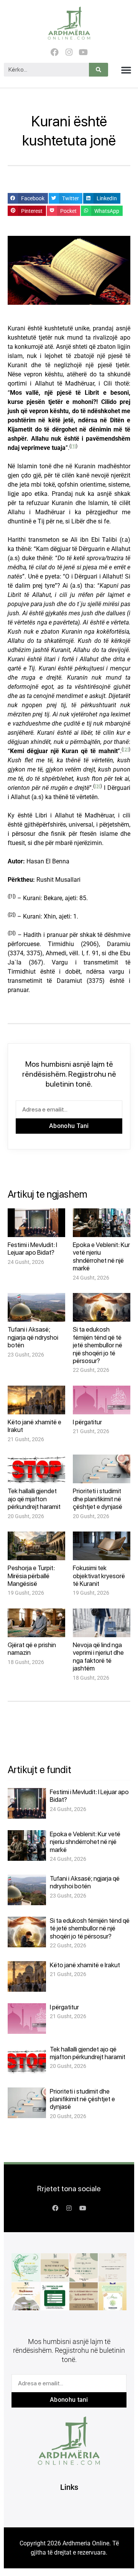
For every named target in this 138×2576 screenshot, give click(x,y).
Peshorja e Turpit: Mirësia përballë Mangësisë (31, 1576)
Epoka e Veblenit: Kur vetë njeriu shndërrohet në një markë (101, 1256)
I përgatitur (87, 1422)
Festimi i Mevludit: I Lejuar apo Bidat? (32, 1249)
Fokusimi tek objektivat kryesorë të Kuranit (99, 1576)
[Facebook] (55, 52)
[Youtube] (83, 52)
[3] (98, 786)
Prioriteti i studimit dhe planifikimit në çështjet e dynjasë (98, 1499)
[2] (126, 749)
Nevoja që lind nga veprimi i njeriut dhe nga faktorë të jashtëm (98, 1657)
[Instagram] (69, 52)
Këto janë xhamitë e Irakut (85, 1965)
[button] (126, 70)
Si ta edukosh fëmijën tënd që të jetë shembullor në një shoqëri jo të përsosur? (98, 1345)
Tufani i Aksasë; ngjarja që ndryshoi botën (33, 1337)
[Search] (99, 70)
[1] (73, 446)
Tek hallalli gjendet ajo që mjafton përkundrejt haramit (34, 1499)
